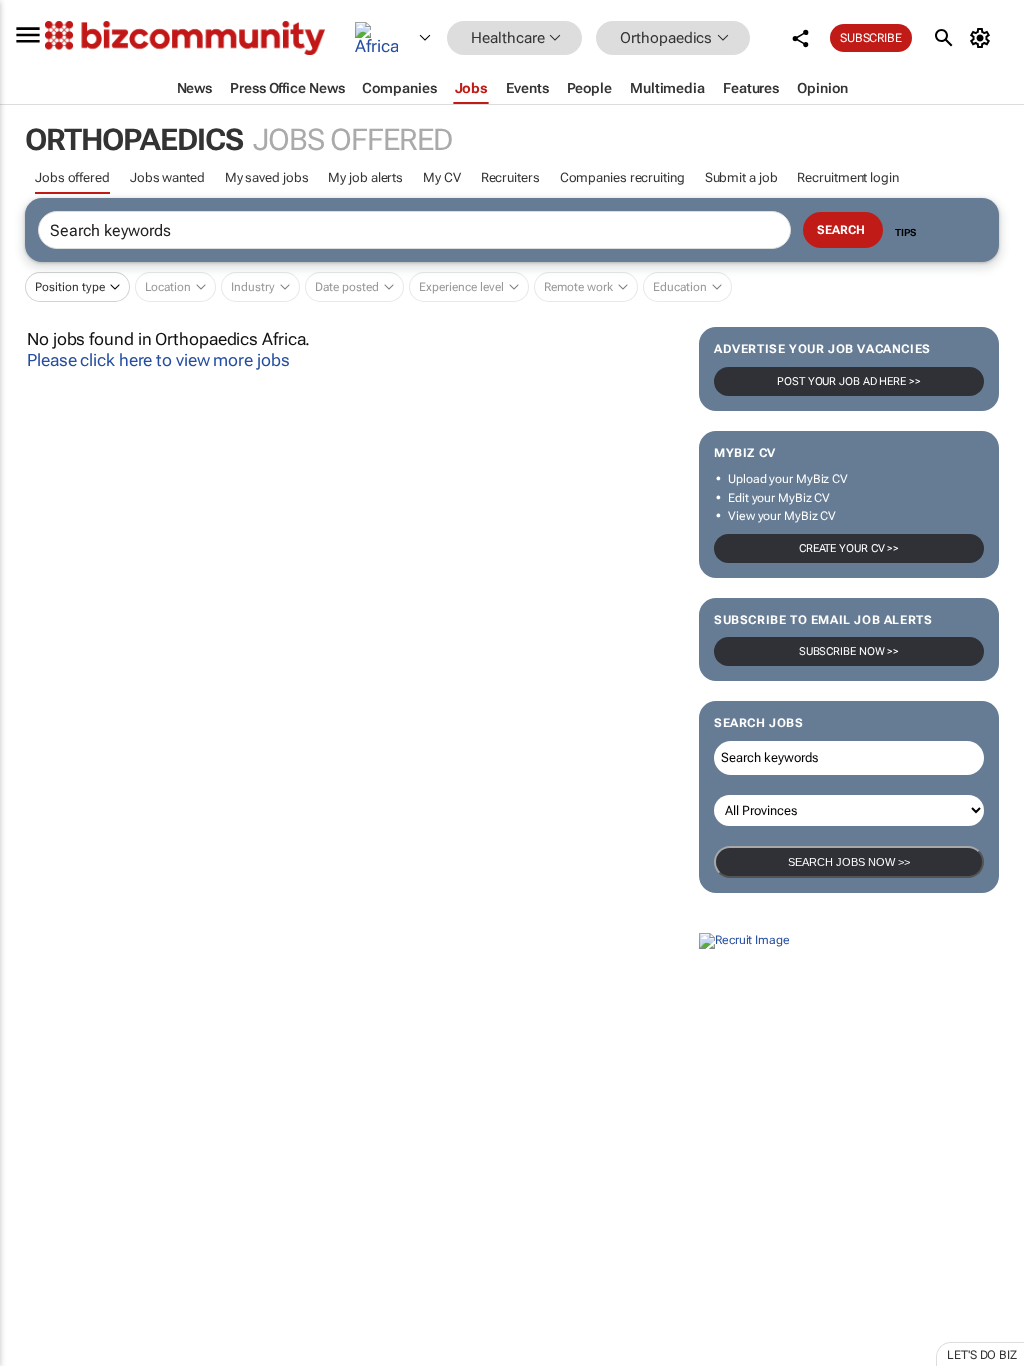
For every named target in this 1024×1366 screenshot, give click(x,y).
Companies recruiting (622, 177)
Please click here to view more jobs (158, 360)
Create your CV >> (849, 548)
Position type (70, 287)
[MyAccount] (983, 38)
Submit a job (741, 177)
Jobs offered (72, 177)
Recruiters (510, 177)
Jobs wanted (167, 177)
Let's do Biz (982, 1355)
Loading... (38, 1122)
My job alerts (365, 177)
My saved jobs (267, 177)
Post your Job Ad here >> (849, 381)
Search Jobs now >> (849, 862)
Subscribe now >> (849, 651)
